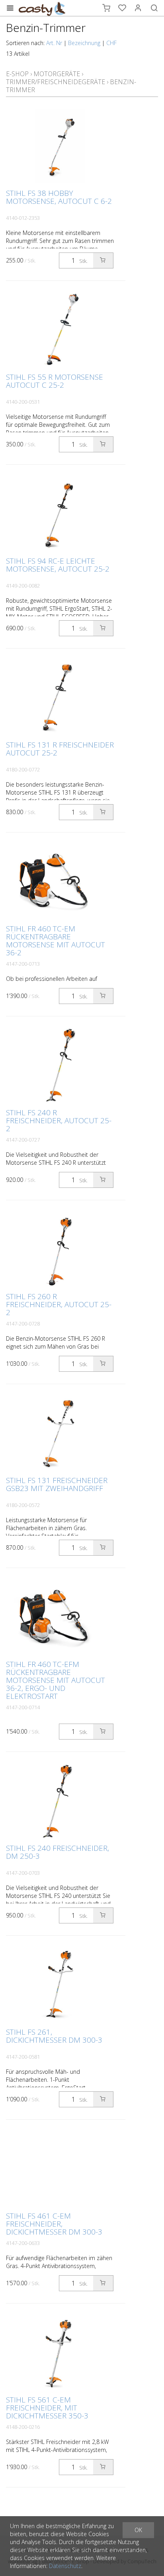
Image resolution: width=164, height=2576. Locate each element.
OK (138, 2530)
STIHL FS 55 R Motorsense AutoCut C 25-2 (55, 381)
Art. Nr (54, 43)
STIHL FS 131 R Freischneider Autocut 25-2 (60, 749)
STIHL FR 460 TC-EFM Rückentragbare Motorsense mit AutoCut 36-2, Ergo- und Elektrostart (56, 1680)
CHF (111, 43)
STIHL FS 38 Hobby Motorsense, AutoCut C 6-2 (59, 197)
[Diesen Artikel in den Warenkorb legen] (103, 260)
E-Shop (17, 74)
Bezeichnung (84, 43)
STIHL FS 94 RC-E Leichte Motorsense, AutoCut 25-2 (58, 565)
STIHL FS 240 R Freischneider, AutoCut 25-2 (59, 1120)
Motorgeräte (57, 74)
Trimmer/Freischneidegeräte (56, 82)
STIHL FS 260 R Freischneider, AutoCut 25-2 (59, 1304)
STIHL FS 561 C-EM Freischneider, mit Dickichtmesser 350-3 (47, 2408)
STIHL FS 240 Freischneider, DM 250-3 (58, 1852)
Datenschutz (65, 2566)
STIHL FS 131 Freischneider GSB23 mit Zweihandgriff (57, 1484)
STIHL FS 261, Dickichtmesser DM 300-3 (54, 2036)
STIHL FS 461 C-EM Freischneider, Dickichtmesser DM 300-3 (54, 2224)
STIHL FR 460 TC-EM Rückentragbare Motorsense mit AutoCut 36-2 (56, 941)
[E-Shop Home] (42, 8)
